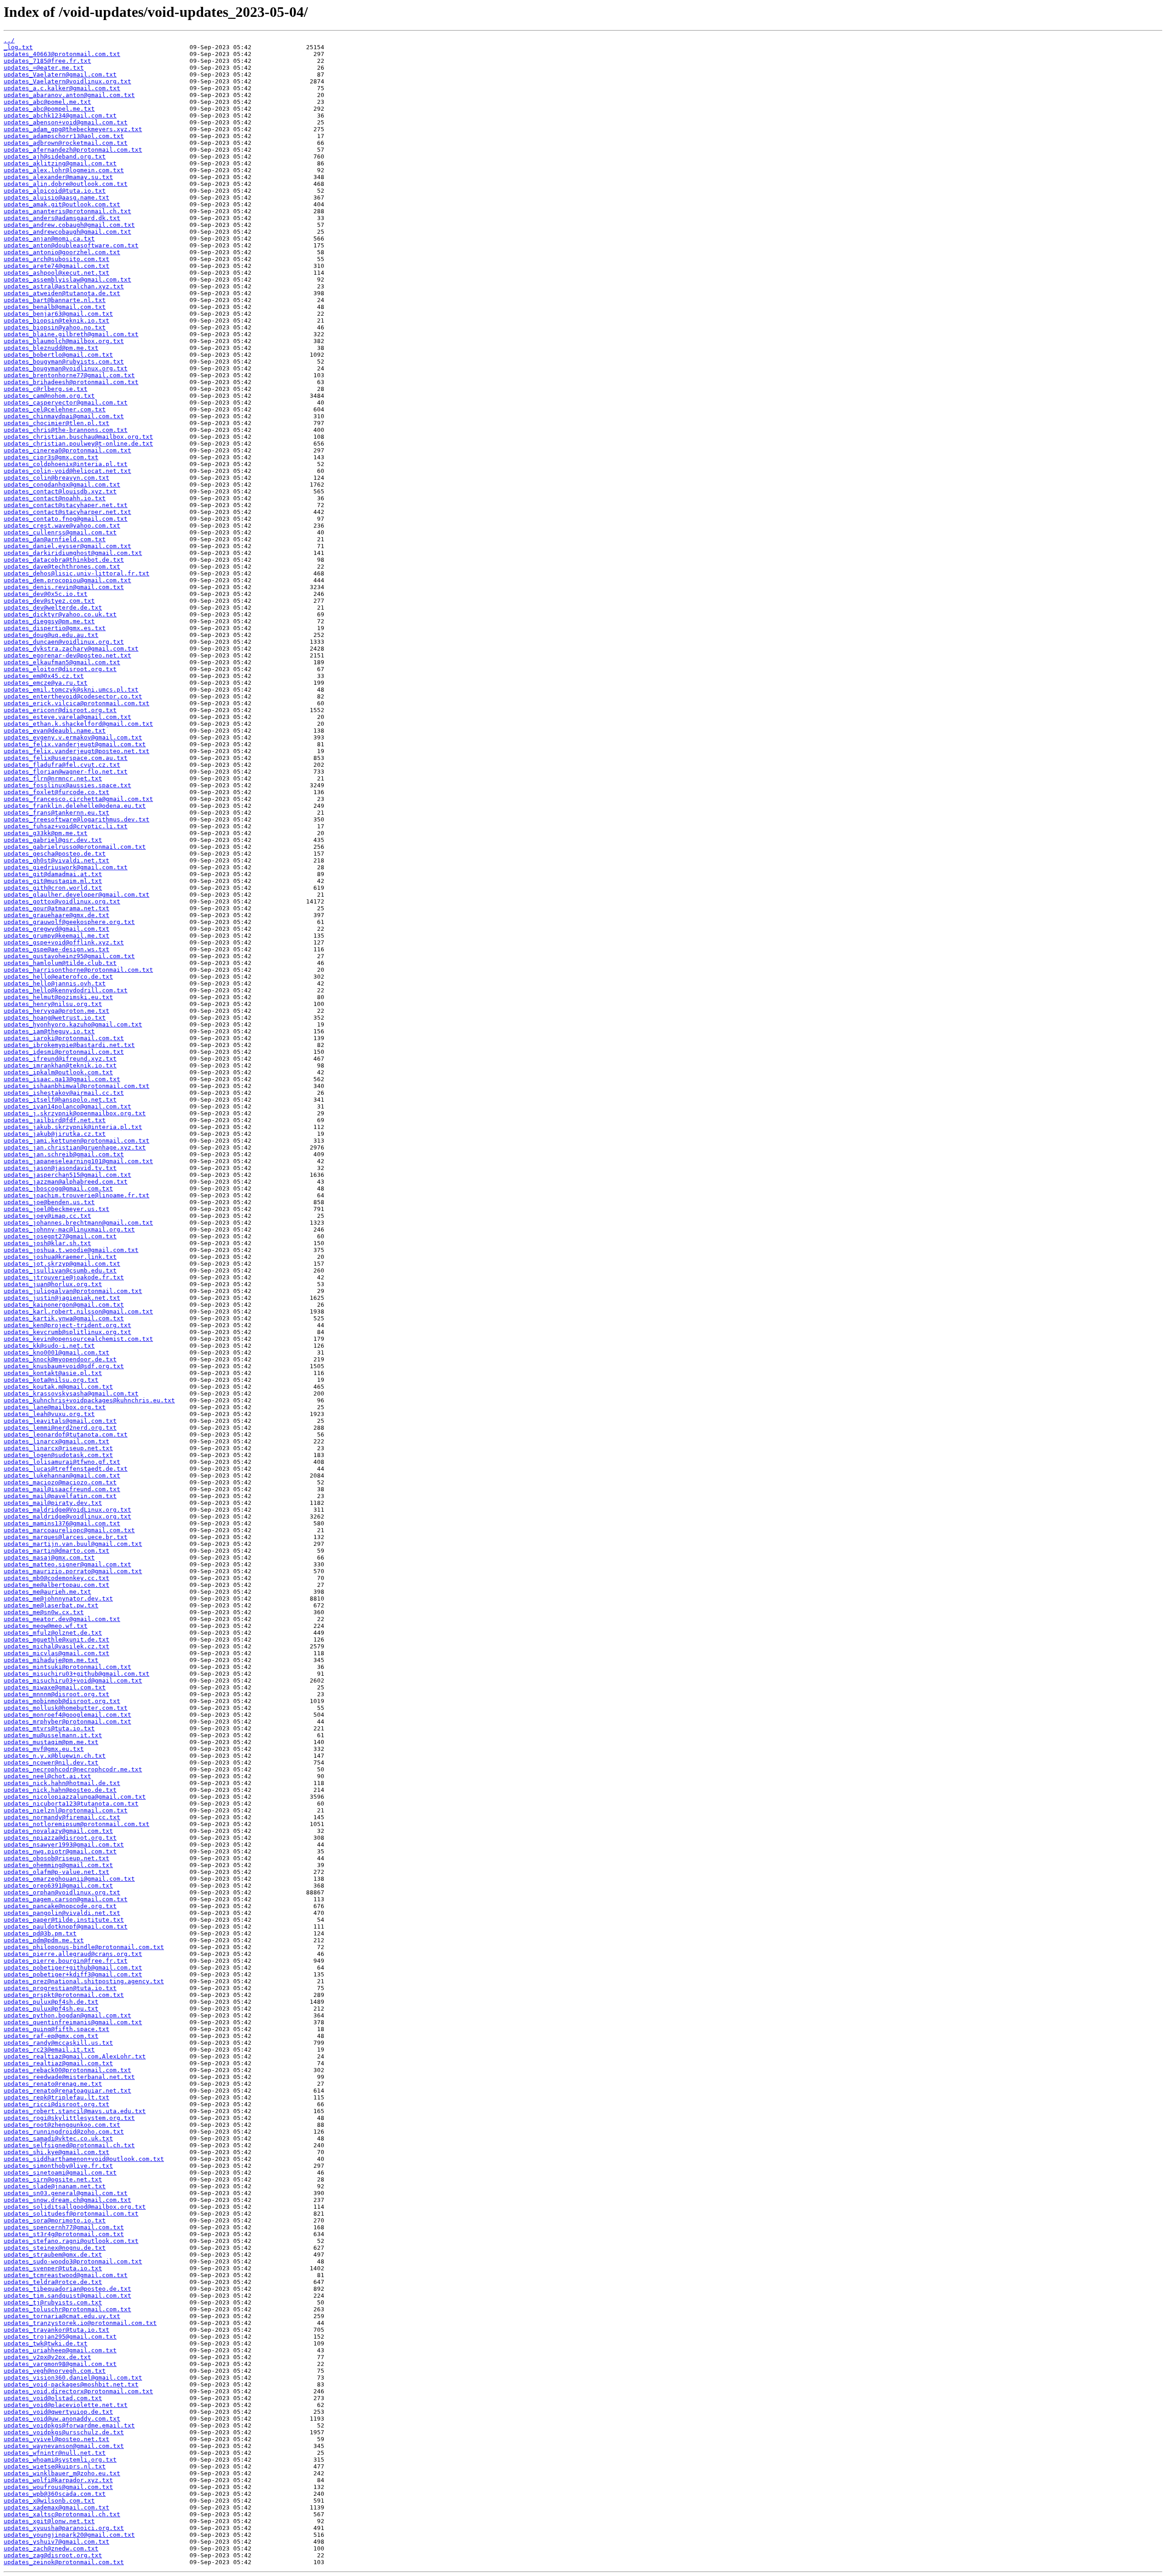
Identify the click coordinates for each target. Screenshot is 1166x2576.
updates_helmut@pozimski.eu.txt (58, 997)
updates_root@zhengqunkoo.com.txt (62, 2125)
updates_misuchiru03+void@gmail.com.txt (73, 1681)
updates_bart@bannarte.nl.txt (55, 300)
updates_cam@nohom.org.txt (49, 396)
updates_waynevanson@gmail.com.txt (64, 2446)
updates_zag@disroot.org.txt (53, 2555)
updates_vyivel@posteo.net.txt (56, 2439)
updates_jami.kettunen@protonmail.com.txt (77, 1141)
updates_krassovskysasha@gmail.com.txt (71, 1393)
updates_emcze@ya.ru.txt (46, 683)
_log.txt (18, 47)
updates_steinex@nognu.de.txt (55, 2248)
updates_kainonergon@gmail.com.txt (64, 1305)
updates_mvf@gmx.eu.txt (44, 1749)
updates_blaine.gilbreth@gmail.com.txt (71, 334)
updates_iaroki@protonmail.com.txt (64, 1038)
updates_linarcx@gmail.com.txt (56, 1441)
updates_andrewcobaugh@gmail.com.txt (67, 232)
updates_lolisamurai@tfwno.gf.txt (62, 1462)
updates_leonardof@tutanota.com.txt (66, 1434)
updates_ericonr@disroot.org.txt (60, 710)
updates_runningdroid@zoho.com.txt (64, 2132)
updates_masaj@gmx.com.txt (49, 1557)
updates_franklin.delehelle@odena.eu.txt (75, 806)
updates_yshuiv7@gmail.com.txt (56, 2542)
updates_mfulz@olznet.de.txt (53, 1633)
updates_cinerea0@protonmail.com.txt (67, 450)
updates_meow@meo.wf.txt (46, 1626)
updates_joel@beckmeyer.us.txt (56, 1209)
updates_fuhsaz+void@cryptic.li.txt (66, 826)
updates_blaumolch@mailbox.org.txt (64, 341)
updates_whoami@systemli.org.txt (60, 2460)
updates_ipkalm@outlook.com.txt (58, 1072)
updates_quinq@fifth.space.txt (56, 2029)
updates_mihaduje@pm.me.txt (51, 1660)
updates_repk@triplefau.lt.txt (56, 2097)
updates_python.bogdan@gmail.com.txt (67, 2015)
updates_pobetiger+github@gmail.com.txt (73, 1968)
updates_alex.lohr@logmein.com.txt (64, 170)
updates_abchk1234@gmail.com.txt (60, 115)
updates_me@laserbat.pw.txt (51, 1605)
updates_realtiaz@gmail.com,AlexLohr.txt (75, 2056)
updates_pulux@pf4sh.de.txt (51, 2002)
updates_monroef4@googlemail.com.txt (67, 1715)
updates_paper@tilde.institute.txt (64, 1920)
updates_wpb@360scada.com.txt (55, 2494)
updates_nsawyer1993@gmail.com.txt (64, 1845)
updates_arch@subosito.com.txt (56, 259)
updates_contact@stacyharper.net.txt (67, 512)
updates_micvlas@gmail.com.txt (56, 1653)
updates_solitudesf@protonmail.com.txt (71, 2214)
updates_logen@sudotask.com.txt (58, 1455)
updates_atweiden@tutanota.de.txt (62, 293)
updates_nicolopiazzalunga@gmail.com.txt (75, 1797)
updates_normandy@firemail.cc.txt (62, 1817)
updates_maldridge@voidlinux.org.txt (67, 1516)
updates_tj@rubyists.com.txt (53, 2302)
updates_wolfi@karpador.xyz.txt (58, 2480)
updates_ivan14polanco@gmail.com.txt (67, 1106)
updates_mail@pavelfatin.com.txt (60, 1496)
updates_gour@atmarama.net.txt (56, 908)
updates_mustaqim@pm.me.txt (51, 1742)
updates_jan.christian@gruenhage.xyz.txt (75, 1147)
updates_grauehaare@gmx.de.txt (56, 915)
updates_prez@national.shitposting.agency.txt (84, 1981)
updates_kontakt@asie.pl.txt (53, 1373)
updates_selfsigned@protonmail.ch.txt (69, 2145)
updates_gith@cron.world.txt (53, 888)
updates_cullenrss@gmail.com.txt (60, 532)
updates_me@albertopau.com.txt (56, 1585)
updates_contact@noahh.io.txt (55, 498)
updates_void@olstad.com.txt (53, 2398)
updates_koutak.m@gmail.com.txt (58, 1387)
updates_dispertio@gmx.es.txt (55, 628)
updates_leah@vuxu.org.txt (49, 1414)
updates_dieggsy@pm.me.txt (49, 621)
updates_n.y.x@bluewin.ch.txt (55, 1756)
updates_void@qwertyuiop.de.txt (58, 2412)
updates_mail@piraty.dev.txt (53, 1503)
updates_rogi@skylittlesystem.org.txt (69, 2118)
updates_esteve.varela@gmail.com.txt (67, 717)
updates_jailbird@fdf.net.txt (55, 1120)
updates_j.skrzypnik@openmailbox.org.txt (75, 1113)
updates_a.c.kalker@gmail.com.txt (62, 88)
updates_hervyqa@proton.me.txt (56, 1011)
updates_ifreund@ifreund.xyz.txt (60, 1059)
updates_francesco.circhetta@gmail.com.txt (78, 799)
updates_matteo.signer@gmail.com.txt (67, 1564)
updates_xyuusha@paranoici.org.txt (64, 2528)
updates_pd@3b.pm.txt (40, 1933)
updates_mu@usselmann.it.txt (53, 1735)
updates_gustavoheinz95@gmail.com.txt (69, 956)
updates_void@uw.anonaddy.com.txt (62, 2419)
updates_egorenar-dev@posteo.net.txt (67, 655)
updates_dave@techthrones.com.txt (62, 567)
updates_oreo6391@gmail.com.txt (58, 1886)
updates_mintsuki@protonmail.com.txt (67, 1667)
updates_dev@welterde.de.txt (53, 608)
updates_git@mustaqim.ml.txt (53, 881)
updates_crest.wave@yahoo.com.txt (62, 526)
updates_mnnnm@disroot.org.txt (56, 1694)
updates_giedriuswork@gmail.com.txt (66, 867)
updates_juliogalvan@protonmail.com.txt (73, 1291)
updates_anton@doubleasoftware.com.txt (71, 245)
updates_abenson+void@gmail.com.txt (66, 122)
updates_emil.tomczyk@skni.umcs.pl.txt (71, 690)
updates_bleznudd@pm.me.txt (51, 348)
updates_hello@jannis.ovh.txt (55, 983)
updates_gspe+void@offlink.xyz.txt (64, 942)
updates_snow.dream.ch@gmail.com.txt (67, 2200)
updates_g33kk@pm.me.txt (46, 833)
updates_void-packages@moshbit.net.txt (71, 2384)
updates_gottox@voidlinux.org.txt (62, 901)
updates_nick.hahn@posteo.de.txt (60, 1790)
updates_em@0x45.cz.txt (44, 676)
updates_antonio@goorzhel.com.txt (62, 252)
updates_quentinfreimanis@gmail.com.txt (73, 2022)
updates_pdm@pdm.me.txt (44, 1940)
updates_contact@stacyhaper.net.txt (66, 505)
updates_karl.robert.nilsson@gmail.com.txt (78, 1311)
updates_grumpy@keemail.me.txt (56, 936)
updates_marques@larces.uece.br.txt (66, 1537)
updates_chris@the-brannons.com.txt (66, 430)
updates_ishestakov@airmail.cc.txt (64, 1093)
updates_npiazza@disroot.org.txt (60, 1838)
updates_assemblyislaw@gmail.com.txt (67, 280)
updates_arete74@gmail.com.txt (56, 266)
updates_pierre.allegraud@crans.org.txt (73, 1954)
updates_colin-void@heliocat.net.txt (67, 471)
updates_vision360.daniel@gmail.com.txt (73, 2378)
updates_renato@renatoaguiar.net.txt (67, 2091)
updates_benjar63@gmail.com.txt (58, 314)
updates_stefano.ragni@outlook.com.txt (71, 2241)
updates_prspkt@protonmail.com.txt (64, 1995)
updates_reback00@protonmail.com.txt (67, 2070)
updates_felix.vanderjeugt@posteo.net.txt (77, 751)
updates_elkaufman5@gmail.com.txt (62, 662)
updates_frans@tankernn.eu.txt (56, 813)
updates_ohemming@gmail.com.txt (58, 1865)
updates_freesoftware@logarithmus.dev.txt (77, 819)
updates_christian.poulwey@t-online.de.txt (78, 444)
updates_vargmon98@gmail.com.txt (60, 2364)
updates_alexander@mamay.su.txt (58, 177)
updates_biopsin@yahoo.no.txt (55, 327)
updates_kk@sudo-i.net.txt (49, 1346)
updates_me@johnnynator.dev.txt (58, 1598)
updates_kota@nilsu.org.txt (51, 1380)
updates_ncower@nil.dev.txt (51, 1763)
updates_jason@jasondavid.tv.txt (60, 1168)
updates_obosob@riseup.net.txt (56, 1858)
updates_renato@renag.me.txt (53, 2084)
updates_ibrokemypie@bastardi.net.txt (69, 1045)
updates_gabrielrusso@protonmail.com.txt (75, 847)
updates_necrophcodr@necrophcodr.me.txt (73, 1769)
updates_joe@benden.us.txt (49, 1202)
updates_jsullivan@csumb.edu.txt (60, 1270)
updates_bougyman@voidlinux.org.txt (66, 368)
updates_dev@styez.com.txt (49, 601)
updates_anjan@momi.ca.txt (49, 239)
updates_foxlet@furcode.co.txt (56, 792)
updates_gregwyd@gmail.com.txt (56, 929)
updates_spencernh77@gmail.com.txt (64, 2227)
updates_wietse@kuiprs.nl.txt (55, 2466)
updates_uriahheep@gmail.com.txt (60, 2350)
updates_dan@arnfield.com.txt (55, 539)
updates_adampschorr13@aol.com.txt (64, 136)
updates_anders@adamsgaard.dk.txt (62, 218)
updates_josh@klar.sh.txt (47, 1243)
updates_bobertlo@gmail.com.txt (58, 355)
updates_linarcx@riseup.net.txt (58, 1448)
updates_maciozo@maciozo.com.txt (60, 1482)
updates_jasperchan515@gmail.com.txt (67, 1175)
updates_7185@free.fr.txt (47, 61)
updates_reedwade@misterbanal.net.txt (69, 2077)
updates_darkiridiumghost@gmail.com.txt (73, 553)
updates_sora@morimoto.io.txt (55, 2220)
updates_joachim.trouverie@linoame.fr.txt (77, 1195)
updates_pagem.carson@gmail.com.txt (66, 1899)
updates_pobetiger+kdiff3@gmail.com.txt (73, 1974)
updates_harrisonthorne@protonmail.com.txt (78, 970)
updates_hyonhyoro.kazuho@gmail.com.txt (73, 1024)
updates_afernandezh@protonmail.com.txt (73, 150)
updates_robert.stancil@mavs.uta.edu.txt (75, 2111)
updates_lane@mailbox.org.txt (55, 1407)
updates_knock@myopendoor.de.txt (60, 1359)
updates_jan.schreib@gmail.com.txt (64, 1154)
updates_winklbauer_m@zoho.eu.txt (62, 2473)
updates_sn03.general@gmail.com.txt (66, 2193)
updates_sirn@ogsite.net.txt (53, 2179)
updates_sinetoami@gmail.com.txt (60, 2173)
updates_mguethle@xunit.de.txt (56, 1640)
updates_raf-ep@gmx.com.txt (51, 2036)
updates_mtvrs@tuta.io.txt (49, 1728)
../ (9, 40)
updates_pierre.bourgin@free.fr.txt (66, 1961)
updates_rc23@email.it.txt (49, 2050)
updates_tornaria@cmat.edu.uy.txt (62, 2316)
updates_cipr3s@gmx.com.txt (51, 457)
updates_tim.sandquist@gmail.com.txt (67, 2296)
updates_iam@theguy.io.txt (49, 1031)
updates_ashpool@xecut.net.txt (56, 273)
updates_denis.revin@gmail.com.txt (64, 587)
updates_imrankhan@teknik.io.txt (60, 1065)
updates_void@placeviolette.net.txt (66, 2405)
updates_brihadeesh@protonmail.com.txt (71, 382)
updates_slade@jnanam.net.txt (55, 2186)
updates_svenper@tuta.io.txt (53, 2268)
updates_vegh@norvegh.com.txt (55, 2371)
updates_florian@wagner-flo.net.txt (66, 772)
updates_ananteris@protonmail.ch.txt (67, 211)
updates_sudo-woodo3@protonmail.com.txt (73, 2261)
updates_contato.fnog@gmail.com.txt (66, 519)
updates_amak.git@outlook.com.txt (62, 204)
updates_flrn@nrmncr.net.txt (53, 778)
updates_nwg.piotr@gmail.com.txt (60, 1851)
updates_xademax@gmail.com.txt (56, 2507)
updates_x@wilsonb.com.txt (49, 2501)
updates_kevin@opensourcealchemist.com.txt (78, 1339)
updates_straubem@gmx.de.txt (53, 2255)
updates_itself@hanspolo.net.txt (60, 1100)
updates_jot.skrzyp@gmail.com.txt (62, 1264)
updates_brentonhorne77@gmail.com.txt (69, 375)
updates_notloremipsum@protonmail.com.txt (77, 1824)
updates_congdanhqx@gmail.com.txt (62, 485)
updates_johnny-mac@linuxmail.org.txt (69, 1229)
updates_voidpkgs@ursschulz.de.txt (64, 2432)
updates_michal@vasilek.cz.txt (56, 1646)
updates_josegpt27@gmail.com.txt (60, 1236)
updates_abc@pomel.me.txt (47, 102)
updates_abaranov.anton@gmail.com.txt (69, 95)
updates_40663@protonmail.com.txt (62, 54)
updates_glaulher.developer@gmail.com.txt (77, 895)
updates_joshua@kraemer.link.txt (60, 1257)
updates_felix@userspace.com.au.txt (66, 758)
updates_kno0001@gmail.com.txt (56, 1352)
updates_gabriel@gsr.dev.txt (53, 840)
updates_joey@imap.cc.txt (47, 1216)
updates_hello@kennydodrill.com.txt (66, 990)
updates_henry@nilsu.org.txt (53, 1004)
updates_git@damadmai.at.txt (53, 874)
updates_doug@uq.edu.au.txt (51, 635)
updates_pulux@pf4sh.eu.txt (51, 2009)
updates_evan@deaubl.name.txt (55, 731)
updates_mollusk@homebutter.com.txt (66, 1708)
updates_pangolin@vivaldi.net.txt (62, 1913)
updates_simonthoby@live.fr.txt (58, 2166)
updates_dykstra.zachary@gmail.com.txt (71, 649)
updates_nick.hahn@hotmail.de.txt (62, 1783)
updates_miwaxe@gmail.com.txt (55, 1687)
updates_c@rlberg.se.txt (46, 389)
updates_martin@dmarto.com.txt (56, 1551)
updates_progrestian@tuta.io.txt (60, 1988)
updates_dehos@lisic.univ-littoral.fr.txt (77, 573)
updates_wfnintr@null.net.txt (55, 2453)
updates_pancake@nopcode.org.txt (60, 1906)
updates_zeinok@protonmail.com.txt (64, 2562)
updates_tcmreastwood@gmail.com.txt (66, 2275)
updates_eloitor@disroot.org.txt (60, 669)
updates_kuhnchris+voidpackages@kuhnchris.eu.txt (89, 1400)
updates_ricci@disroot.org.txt (56, 2104)
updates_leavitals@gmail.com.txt (60, 1421)
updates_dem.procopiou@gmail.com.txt (67, 580)
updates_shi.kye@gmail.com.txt (56, 2152)
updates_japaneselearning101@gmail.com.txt (78, 1161)
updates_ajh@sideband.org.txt (55, 157)
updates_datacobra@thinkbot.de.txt (64, 560)
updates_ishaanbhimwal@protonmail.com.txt (77, 1086)
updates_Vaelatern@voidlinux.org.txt (67, 81)
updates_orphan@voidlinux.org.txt (62, 1892)
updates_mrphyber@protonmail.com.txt (67, 1722)
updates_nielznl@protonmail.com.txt (66, 1810)
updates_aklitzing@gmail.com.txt (60, 163)
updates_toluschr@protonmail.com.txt (67, 2309)
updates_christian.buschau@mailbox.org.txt (78, 437)
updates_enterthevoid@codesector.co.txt (73, 696)
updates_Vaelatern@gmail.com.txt (60, 74)
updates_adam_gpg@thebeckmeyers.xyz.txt (73, 129)
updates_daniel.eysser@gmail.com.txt (67, 546)
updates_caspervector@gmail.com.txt (66, 403)
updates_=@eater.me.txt (44, 68)
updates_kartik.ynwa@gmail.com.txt (64, 1318)
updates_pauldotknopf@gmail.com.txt (66, 1927)
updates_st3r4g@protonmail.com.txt (64, 2234)
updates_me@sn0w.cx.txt (44, 1612)
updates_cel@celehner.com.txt (55, 409)
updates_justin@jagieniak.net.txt (62, 1298)
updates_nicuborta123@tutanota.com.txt (71, 1804)
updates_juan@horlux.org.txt (53, 1284)
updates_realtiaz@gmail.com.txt (58, 2063)
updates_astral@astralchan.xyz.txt (64, 286)
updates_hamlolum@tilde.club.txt (60, 963)
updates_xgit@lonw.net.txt (49, 2521)
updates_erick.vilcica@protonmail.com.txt (77, 703)
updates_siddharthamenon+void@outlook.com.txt (84, 2159)
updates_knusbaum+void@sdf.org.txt (64, 1366)
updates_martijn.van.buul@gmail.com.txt (73, 1544)
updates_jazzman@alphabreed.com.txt (66, 1182)
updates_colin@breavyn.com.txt (56, 478)
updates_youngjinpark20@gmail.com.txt (69, 2535)
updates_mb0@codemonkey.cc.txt (56, 1578)
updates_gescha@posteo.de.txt (55, 854)
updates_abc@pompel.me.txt (49, 109)
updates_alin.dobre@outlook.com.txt (66, 184)
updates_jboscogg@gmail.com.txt (58, 1188)
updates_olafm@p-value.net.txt (56, 1872)
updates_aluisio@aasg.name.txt (56, 198)
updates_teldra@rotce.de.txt (53, 2282)
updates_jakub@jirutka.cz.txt (55, 1134)
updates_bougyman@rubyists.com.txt (64, 362)
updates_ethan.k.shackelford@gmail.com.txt (78, 724)
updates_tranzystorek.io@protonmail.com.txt (80, 2323)
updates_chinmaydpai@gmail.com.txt (64, 416)
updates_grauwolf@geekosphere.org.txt (69, 922)
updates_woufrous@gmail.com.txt (58, 2487)
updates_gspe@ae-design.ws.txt (56, 949)
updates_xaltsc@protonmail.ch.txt (62, 2514)
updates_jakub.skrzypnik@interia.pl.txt (73, 1127)
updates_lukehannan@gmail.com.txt (62, 1475)
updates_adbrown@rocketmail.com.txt (66, 143)
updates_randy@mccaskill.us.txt (58, 2043)
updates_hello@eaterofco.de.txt (58, 977)
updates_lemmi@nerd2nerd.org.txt (60, 1428)
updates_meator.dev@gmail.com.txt (62, 1619)
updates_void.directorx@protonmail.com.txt (78, 2391)
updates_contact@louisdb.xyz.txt (60, 491)
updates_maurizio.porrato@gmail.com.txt (73, 1571)
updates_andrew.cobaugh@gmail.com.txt (69, 225)
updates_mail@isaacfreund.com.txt (62, 1489)
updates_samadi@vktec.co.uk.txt (58, 2138)
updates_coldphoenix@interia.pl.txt (66, 464)
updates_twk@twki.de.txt (46, 2343)
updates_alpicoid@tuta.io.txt (55, 191)
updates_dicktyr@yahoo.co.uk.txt (60, 614)
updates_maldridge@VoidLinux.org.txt (67, 1510)
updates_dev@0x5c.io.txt (46, 594)
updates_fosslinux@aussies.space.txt (67, 785)
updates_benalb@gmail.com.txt (55, 307)
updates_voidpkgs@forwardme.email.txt (69, 2425)
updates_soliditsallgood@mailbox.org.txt (75, 2207)
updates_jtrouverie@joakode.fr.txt (64, 1277)
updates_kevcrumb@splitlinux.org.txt (67, 1332)
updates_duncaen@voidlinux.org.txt (64, 642)
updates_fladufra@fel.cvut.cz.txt (62, 765)
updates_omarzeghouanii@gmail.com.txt (69, 1879)
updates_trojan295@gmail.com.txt (60, 2337)
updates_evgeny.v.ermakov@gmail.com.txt (73, 737)
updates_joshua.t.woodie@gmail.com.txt (71, 1250)
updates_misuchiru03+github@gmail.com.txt (77, 1674)
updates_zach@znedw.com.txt (51, 2548)
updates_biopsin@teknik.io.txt (56, 321)
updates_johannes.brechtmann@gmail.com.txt (78, 1223)
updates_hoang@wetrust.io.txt (55, 1018)
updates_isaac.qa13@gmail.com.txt (62, 1079)
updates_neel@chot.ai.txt (47, 1776)
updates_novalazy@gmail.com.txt (58, 1831)
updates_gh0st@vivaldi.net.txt (56, 860)
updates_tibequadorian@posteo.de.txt (67, 2289)
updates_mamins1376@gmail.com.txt (62, 1523)
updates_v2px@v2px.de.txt (47, 2357)
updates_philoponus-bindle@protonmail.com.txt (84, 1947)
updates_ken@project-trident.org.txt (67, 1325)
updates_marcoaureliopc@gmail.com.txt (69, 1530)
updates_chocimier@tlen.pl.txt (56, 423)
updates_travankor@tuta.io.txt (56, 2330)
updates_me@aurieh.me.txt (47, 1592)
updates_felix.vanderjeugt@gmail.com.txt (75, 744)
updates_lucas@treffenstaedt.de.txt (66, 1469)
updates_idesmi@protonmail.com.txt (64, 1052)
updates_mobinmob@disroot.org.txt (62, 1701)
